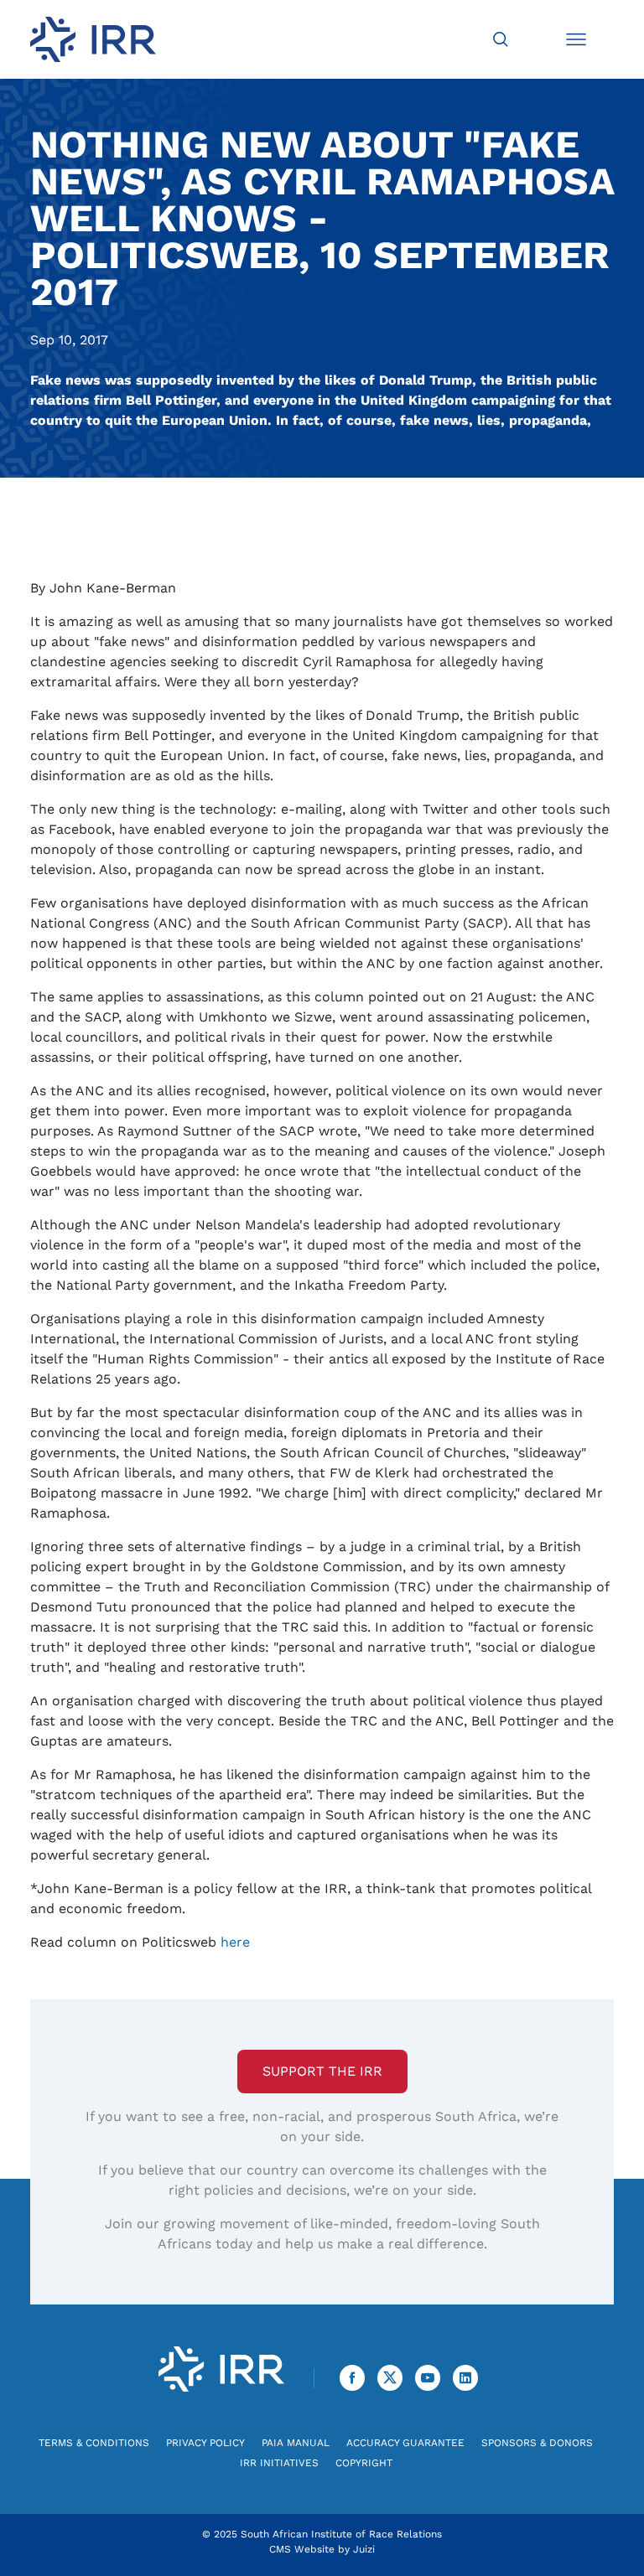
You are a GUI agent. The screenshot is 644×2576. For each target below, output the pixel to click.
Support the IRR (322, 2071)
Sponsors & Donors (537, 2443)
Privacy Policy (205, 2443)
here (235, 1942)
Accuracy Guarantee (405, 2443)
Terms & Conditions (94, 2443)
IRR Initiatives (279, 2463)
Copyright (364, 2463)
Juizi (364, 2549)
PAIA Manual (296, 2443)
